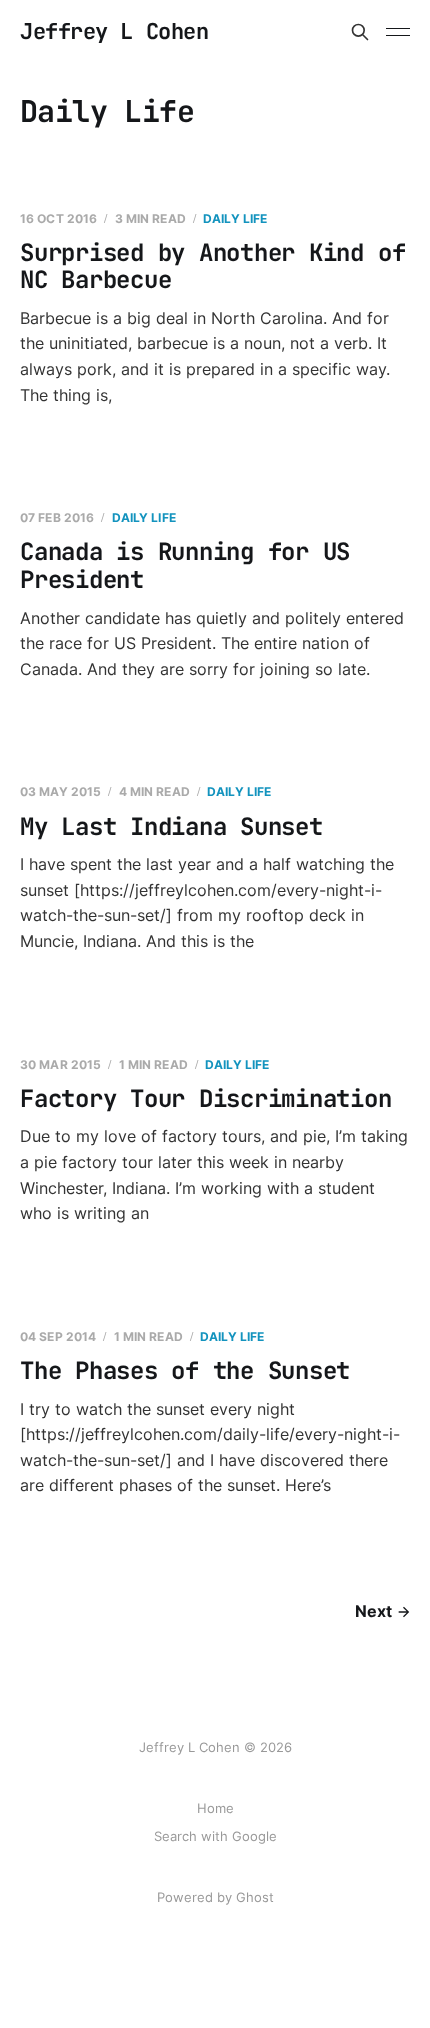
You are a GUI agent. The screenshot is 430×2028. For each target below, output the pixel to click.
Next (373, 1611)
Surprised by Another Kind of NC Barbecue (212, 266)
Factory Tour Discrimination (206, 1098)
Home (215, 1808)
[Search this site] (360, 32)
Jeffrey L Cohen (114, 32)
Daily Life (235, 218)
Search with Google (215, 1836)
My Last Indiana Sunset (171, 826)
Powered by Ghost (215, 1897)
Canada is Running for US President (185, 565)
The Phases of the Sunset (185, 1370)
